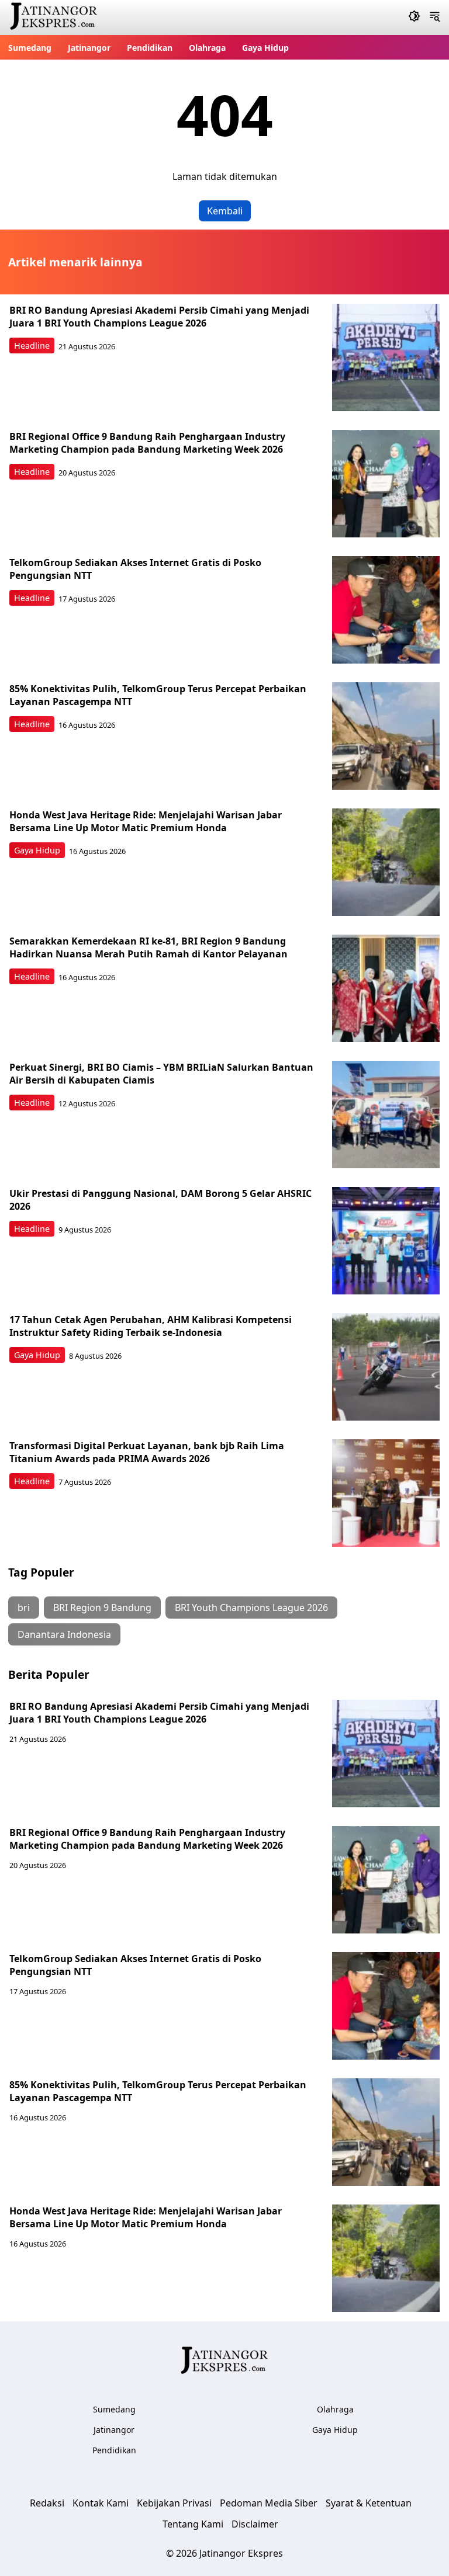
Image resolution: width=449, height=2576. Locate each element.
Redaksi (47, 2503)
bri (24, 1608)
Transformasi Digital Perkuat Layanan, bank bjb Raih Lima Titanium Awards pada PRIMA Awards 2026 (147, 1452)
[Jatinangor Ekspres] (54, 18)
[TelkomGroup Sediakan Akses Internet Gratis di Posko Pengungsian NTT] (386, 610)
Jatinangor (89, 48)
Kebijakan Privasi (174, 2503)
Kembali (225, 211)
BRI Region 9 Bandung (102, 1608)
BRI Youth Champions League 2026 (251, 1608)
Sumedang (30, 48)
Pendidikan (150, 48)
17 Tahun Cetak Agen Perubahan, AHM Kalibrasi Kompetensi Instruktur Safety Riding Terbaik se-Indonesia (151, 1326)
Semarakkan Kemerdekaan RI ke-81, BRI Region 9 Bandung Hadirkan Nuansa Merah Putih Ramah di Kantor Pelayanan (148, 947)
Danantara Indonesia (64, 1634)
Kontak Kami (101, 2503)
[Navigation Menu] (435, 18)
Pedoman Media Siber (269, 2503)
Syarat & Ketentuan (369, 2503)
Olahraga (207, 48)
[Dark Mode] (414, 18)
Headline (32, 346)
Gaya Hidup (265, 48)
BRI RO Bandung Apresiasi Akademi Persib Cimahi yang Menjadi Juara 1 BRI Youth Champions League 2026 (159, 317)
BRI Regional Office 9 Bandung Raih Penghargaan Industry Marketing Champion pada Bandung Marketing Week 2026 (147, 443)
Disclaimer (255, 2524)
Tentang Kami (193, 2524)
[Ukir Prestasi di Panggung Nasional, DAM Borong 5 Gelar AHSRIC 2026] (386, 1241)
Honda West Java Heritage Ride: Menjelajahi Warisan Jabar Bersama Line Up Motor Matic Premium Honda (146, 821)
